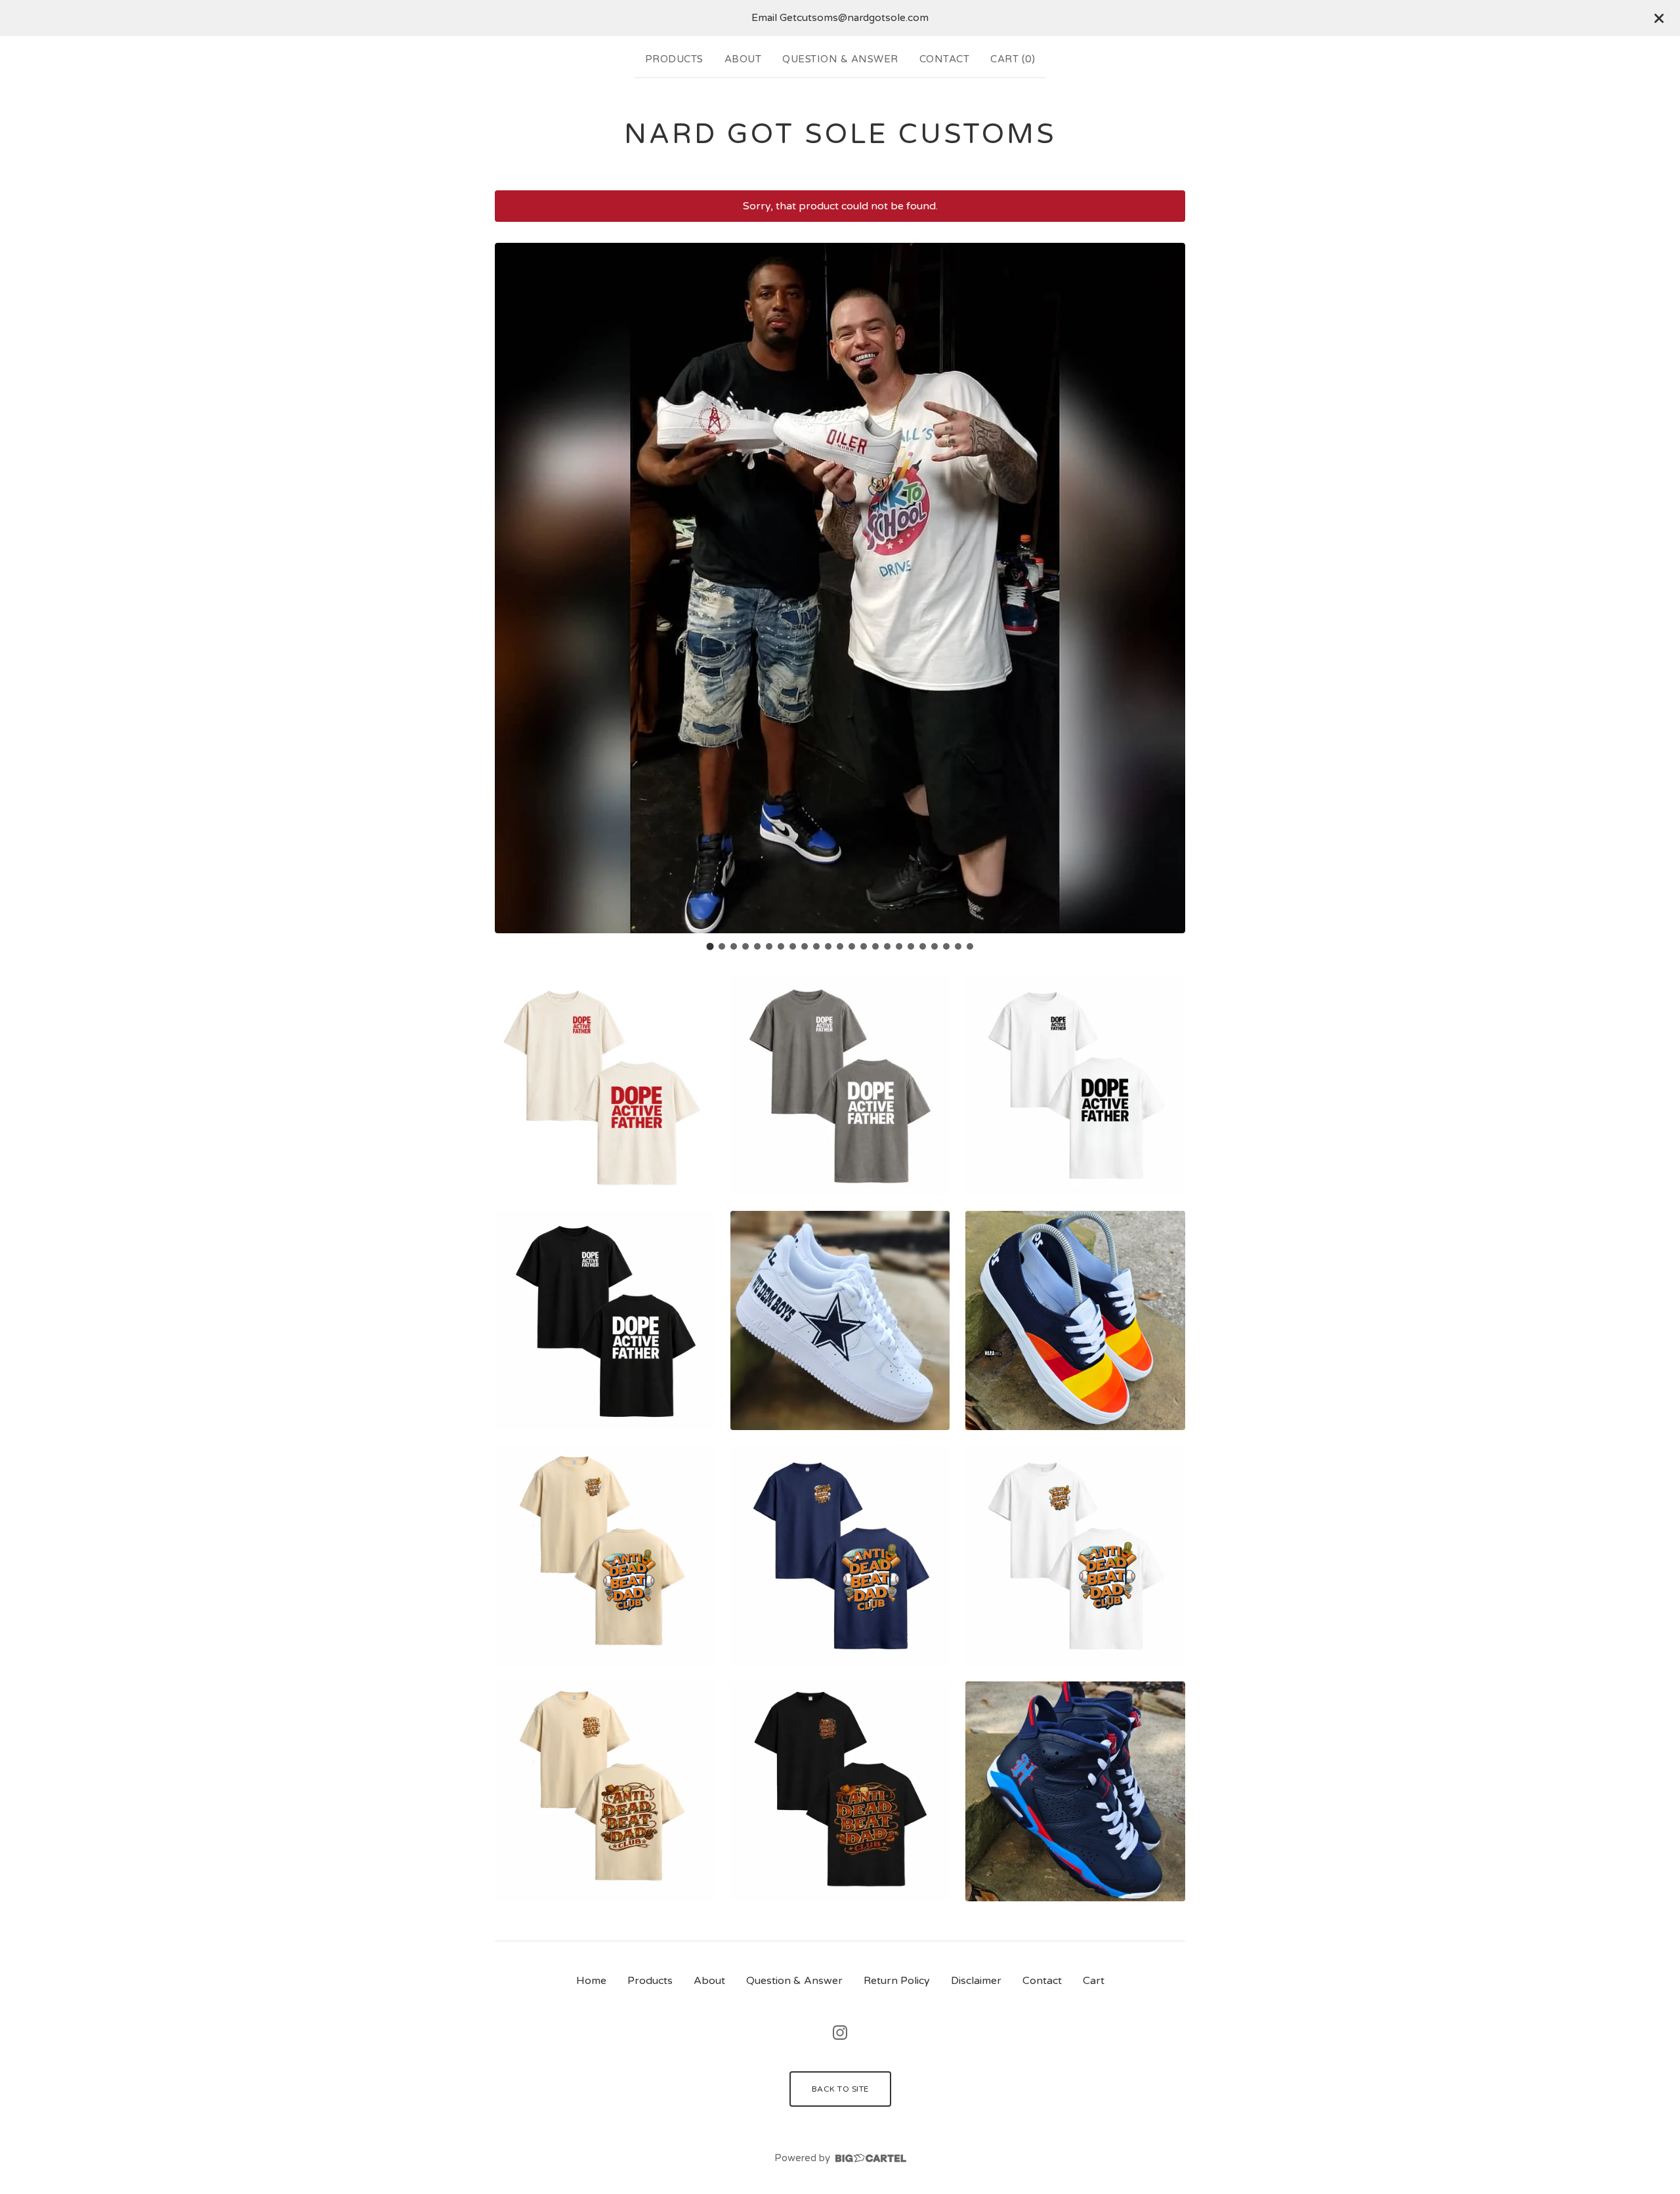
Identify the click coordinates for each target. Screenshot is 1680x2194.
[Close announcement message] (1659, 18)
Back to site (840, 2089)
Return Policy (897, 1981)
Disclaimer (976, 1981)
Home (591, 1981)
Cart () (1013, 59)
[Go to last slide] (513, 588)
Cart (1094, 1981)
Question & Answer (840, 59)
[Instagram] (840, 2033)
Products (674, 59)
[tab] (710, 946)
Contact (945, 59)
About (743, 59)
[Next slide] (1167, 588)
